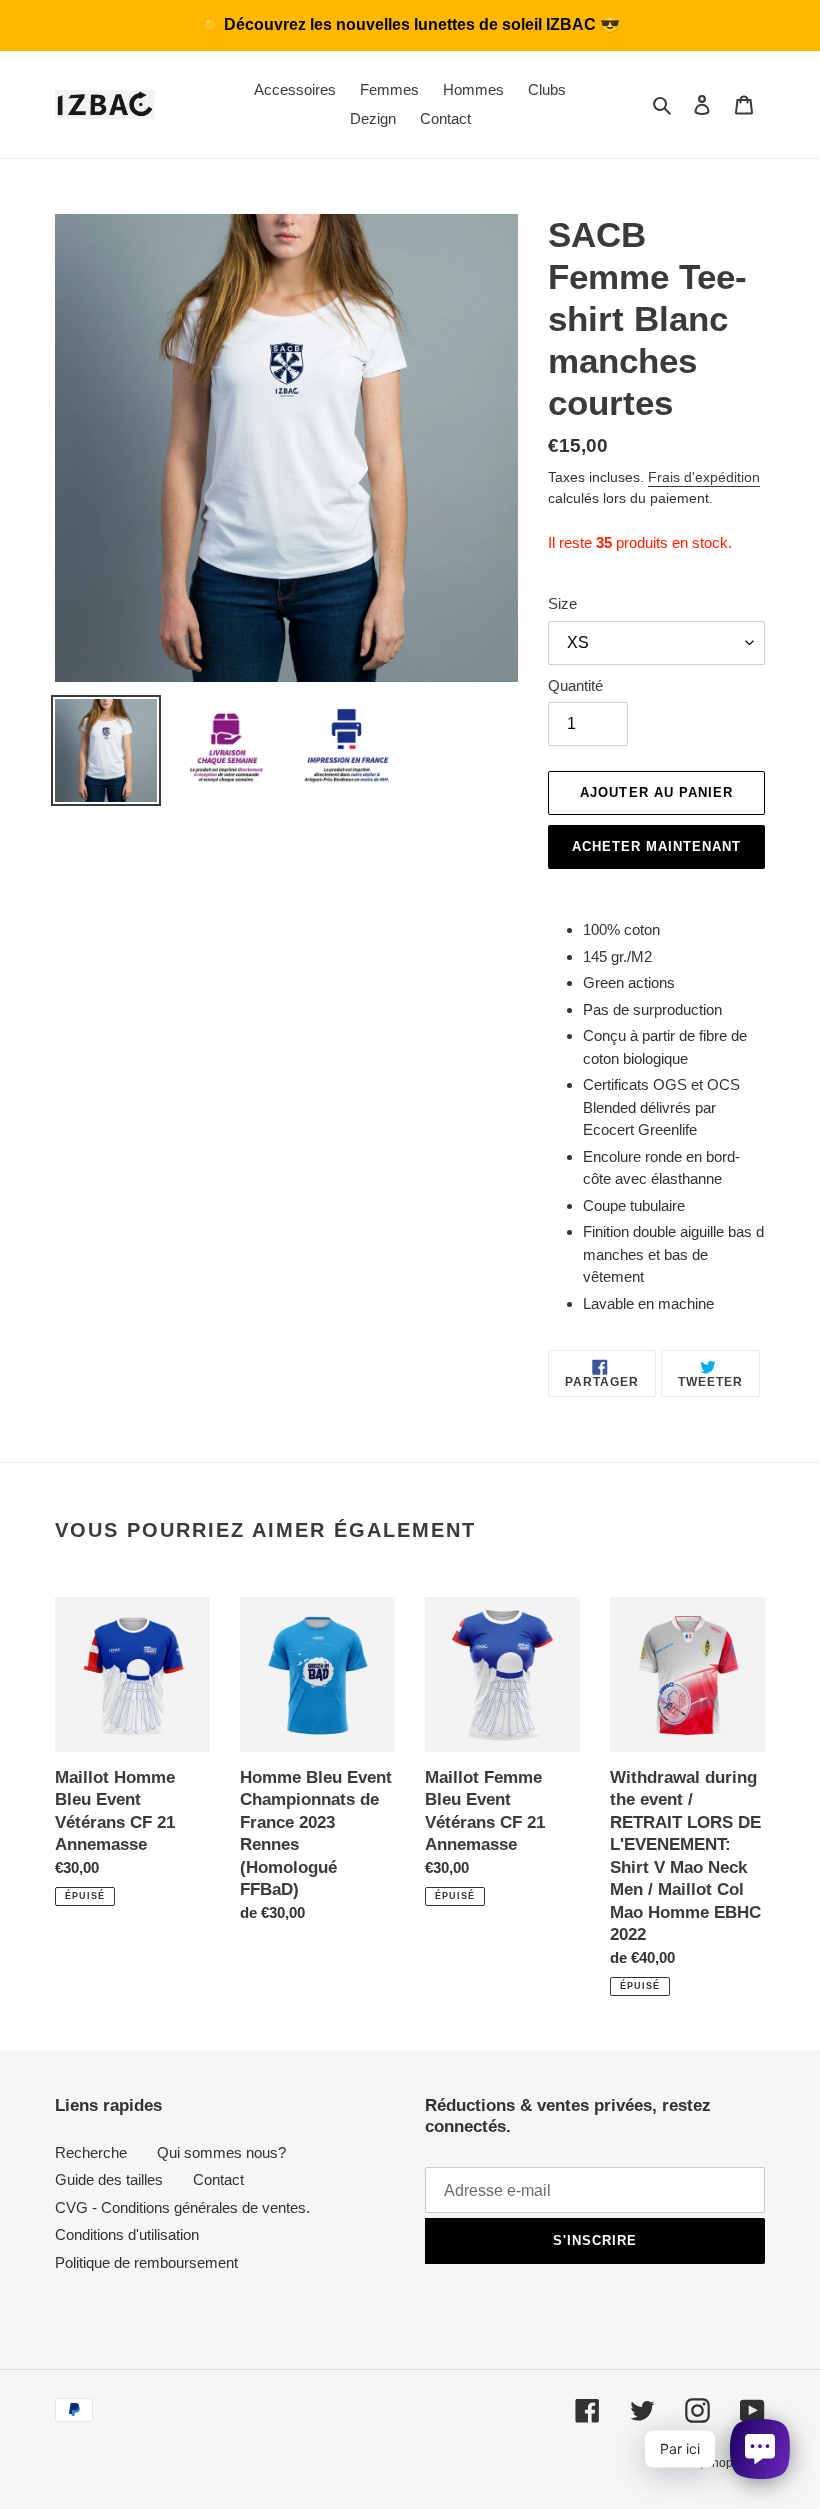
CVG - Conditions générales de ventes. (182, 2207)
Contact (218, 2179)
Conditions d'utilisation (127, 2234)
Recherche (91, 2152)
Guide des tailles (109, 2179)
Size (562, 603)
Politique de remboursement (146, 2262)
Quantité (575, 685)
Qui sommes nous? (221, 2152)
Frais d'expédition (704, 477)
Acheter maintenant (657, 846)
